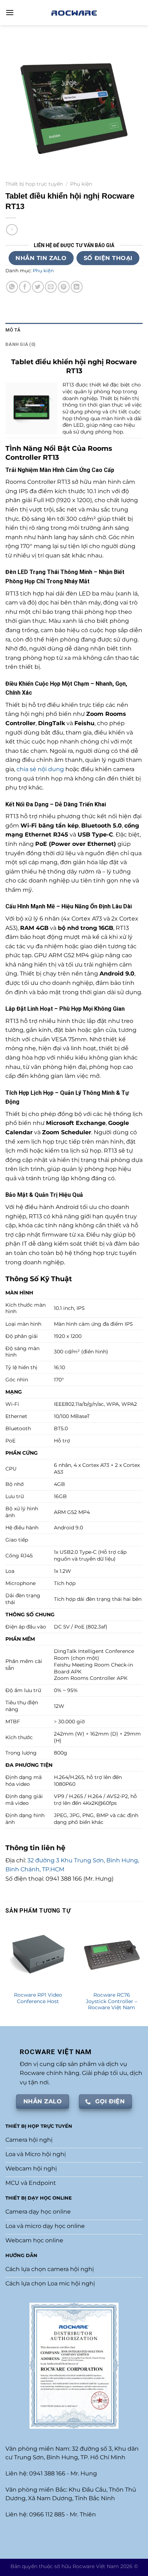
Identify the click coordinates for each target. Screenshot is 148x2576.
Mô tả (13, 330)
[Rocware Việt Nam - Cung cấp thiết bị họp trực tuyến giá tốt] (74, 12)
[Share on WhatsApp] (12, 287)
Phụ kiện (81, 184)
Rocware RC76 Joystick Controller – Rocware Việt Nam (112, 2001)
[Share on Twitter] (38, 287)
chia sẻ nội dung (40, 769)
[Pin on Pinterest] (64, 287)
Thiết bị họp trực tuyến (34, 184)
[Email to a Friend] (51, 287)
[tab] (74, 330)
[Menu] (10, 12)
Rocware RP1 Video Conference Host (38, 1998)
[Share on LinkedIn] (77, 287)
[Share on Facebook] (25, 287)
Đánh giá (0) (20, 344)
